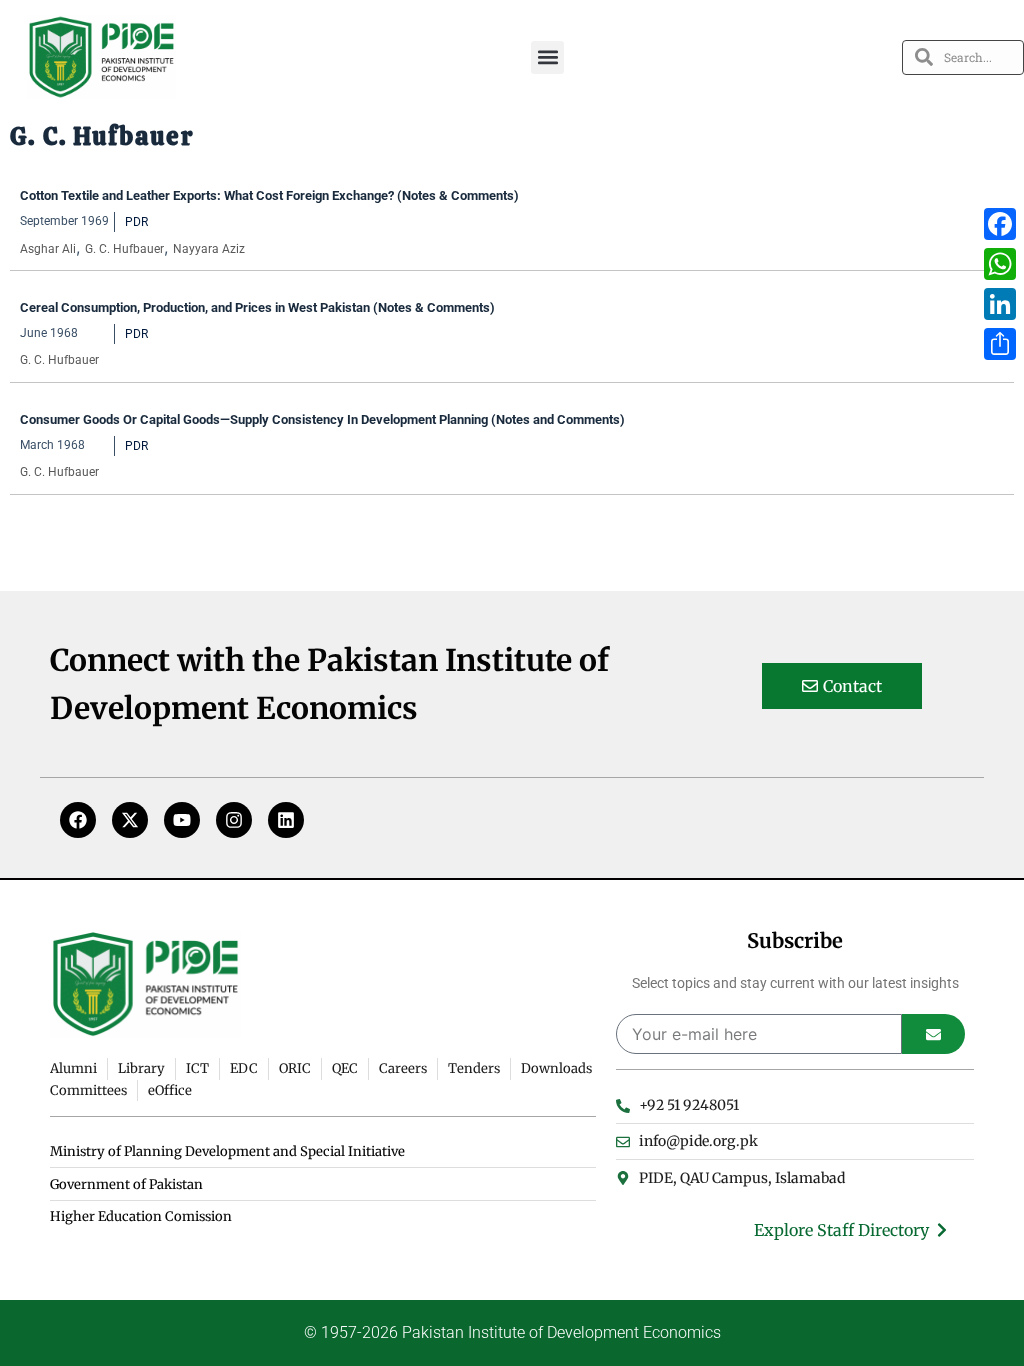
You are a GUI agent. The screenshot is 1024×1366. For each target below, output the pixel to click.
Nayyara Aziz (209, 249)
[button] (547, 57)
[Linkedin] (286, 820)
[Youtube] (182, 820)
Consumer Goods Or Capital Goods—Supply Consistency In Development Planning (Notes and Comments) (322, 419)
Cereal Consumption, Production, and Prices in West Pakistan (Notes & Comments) (257, 307)
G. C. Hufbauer (124, 249)
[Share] (1000, 344)
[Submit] (933, 1034)
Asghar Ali (48, 249)
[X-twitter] (130, 820)
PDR (136, 222)
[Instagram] (234, 820)
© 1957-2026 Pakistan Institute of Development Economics (512, 1332)
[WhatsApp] (1000, 264)
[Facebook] (78, 820)
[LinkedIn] (1000, 304)
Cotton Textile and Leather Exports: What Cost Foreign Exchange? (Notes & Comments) (269, 195)
